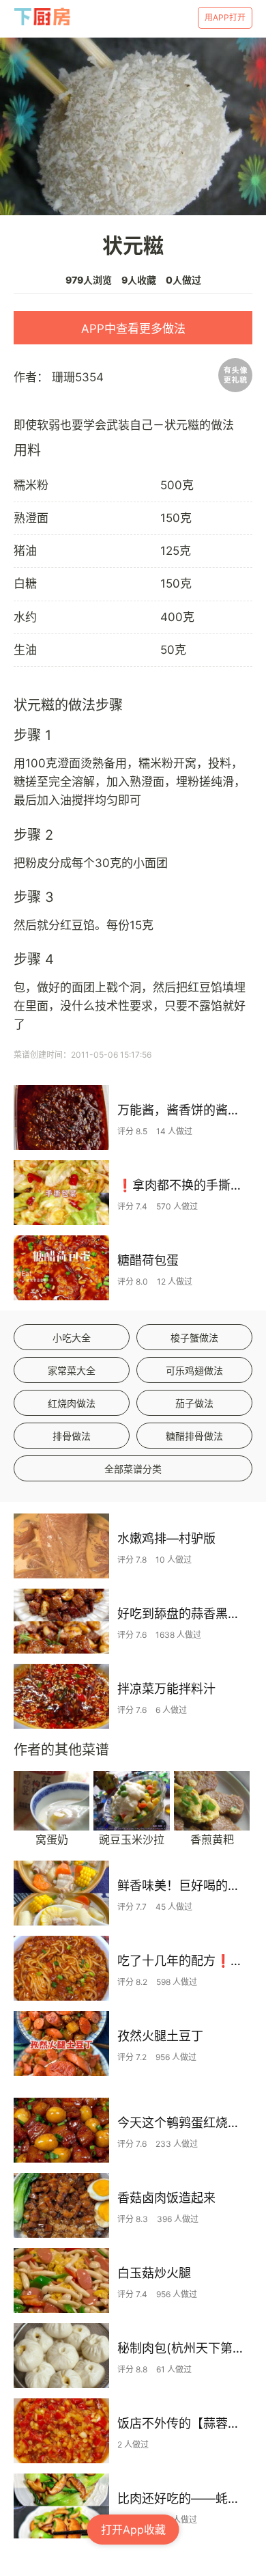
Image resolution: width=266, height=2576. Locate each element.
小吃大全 (72, 1338)
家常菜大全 (72, 1370)
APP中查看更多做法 (133, 329)
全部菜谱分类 (133, 1469)
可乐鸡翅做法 (194, 1370)
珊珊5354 (78, 377)
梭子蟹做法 (194, 1338)
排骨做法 (72, 1436)
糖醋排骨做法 (194, 1436)
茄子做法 (194, 1403)
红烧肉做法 (72, 1403)
